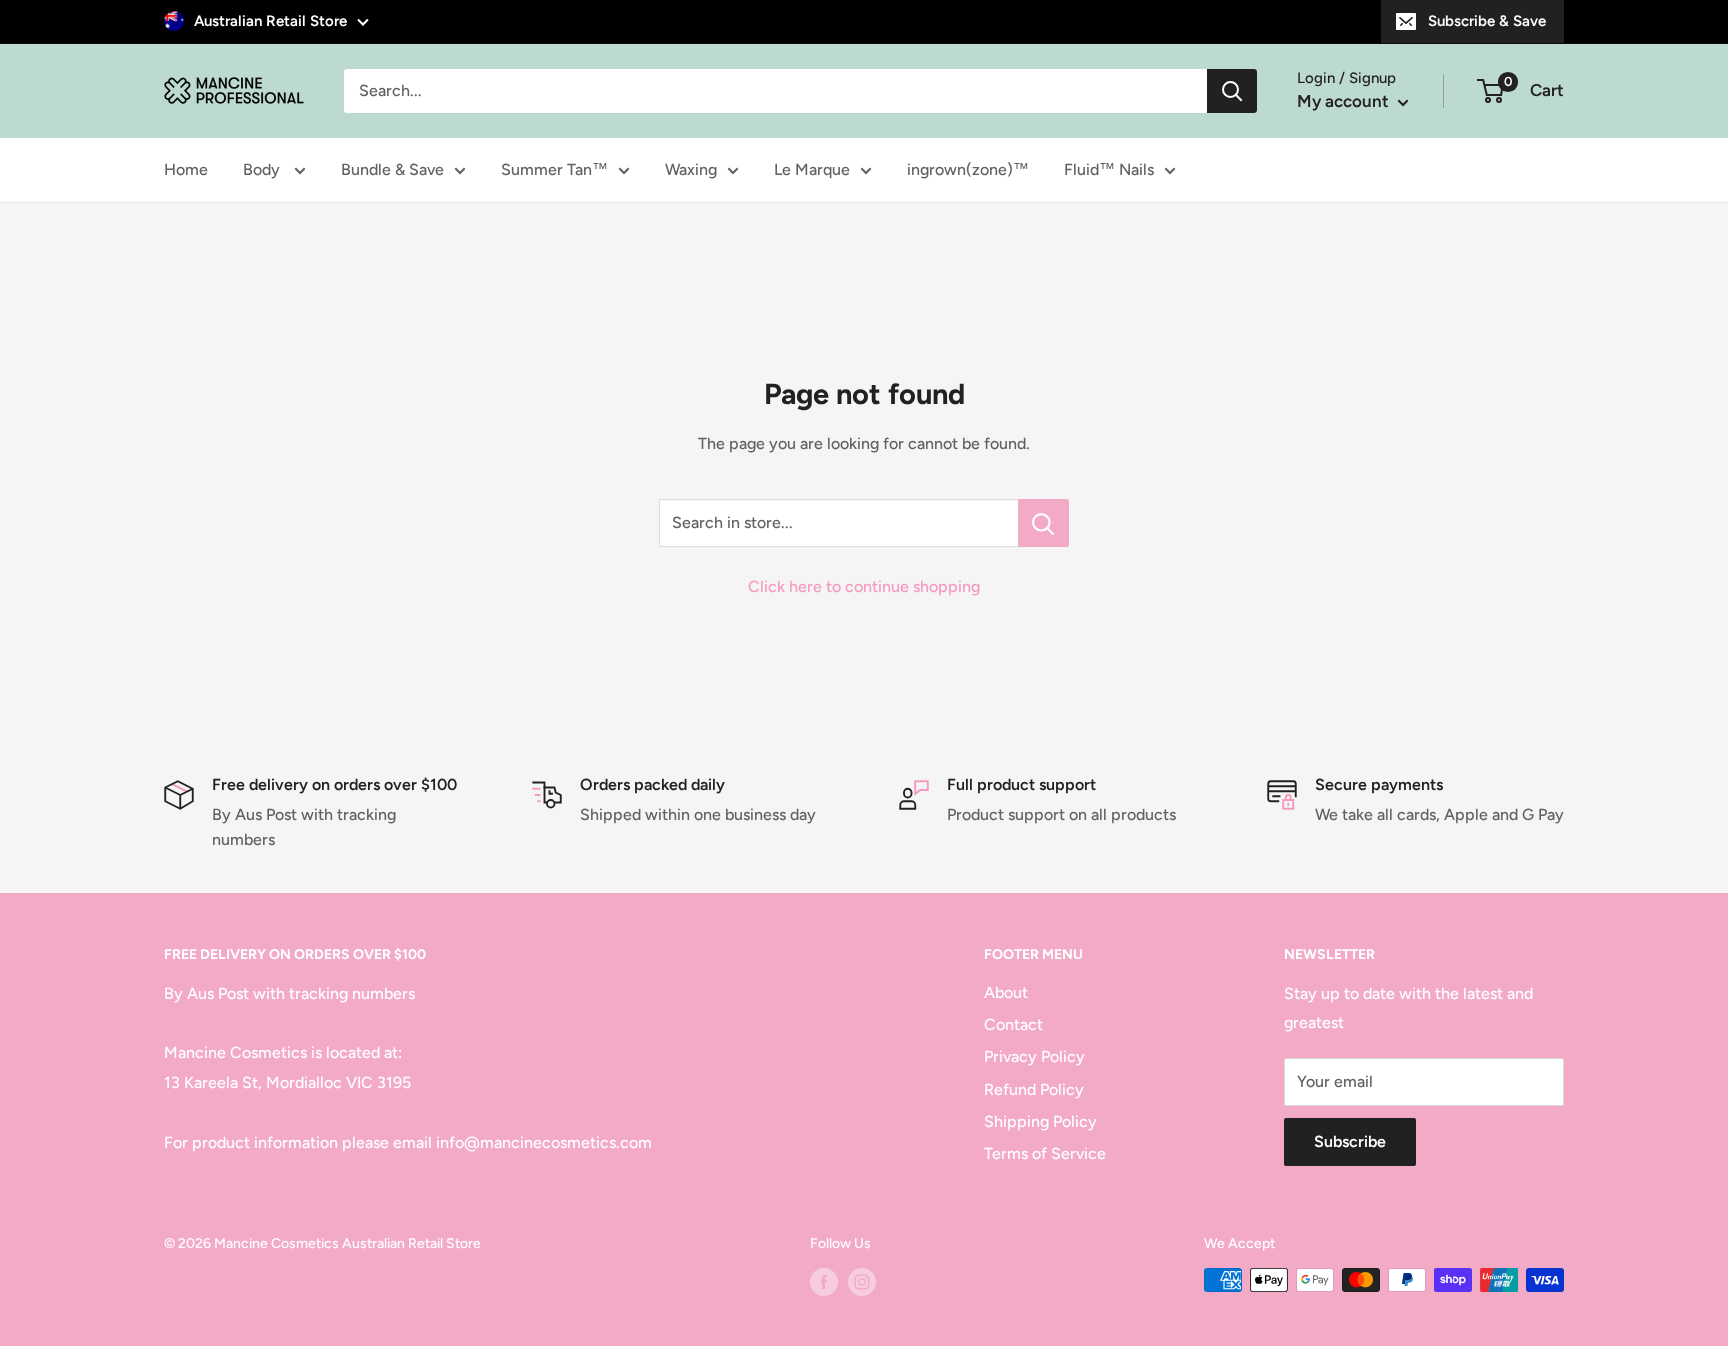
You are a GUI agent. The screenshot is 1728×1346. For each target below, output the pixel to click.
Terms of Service (1045, 1153)
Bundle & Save (392, 169)
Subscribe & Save (1487, 21)
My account (1345, 101)
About (1006, 992)
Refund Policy (1034, 1089)
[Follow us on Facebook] (824, 1282)
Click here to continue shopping (864, 586)
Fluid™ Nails (1109, 169)
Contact (1013, 1024)
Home (186, 169)
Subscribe (1350, 1141)
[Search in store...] (1043, 523)
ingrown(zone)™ (968, 169)
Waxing (691, 169)
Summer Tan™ (554, 169)
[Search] (1232, 91)
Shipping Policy (1040, 1121)
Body (263, 169)
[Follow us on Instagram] (862, 1282)
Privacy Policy (1034, 1056)
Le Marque (812, 169)
